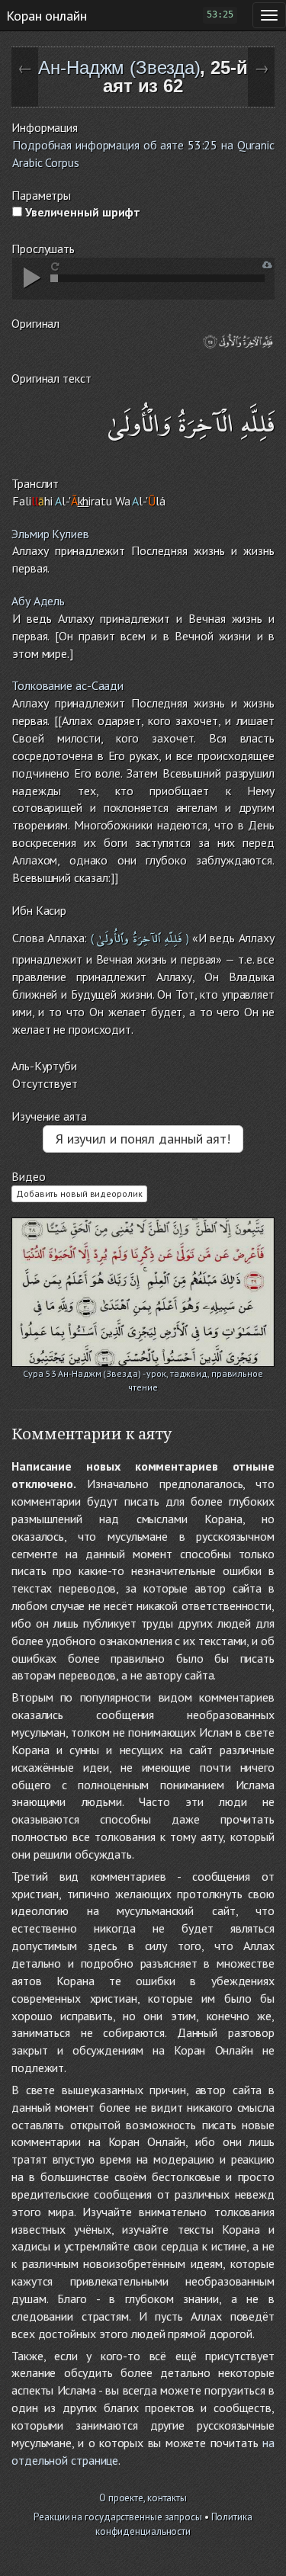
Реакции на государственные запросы (118, 2517)
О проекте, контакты (143, 2498)
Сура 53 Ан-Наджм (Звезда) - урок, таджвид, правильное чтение (143, 1375)
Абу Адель (38, 601)
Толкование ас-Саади (67, 685)
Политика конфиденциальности (174, 2524)
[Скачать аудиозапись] (267, 265)
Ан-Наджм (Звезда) (119, 67)
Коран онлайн (47, 15)
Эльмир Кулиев (50, 534)
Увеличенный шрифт (81, 212)
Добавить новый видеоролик (79, 1193)
